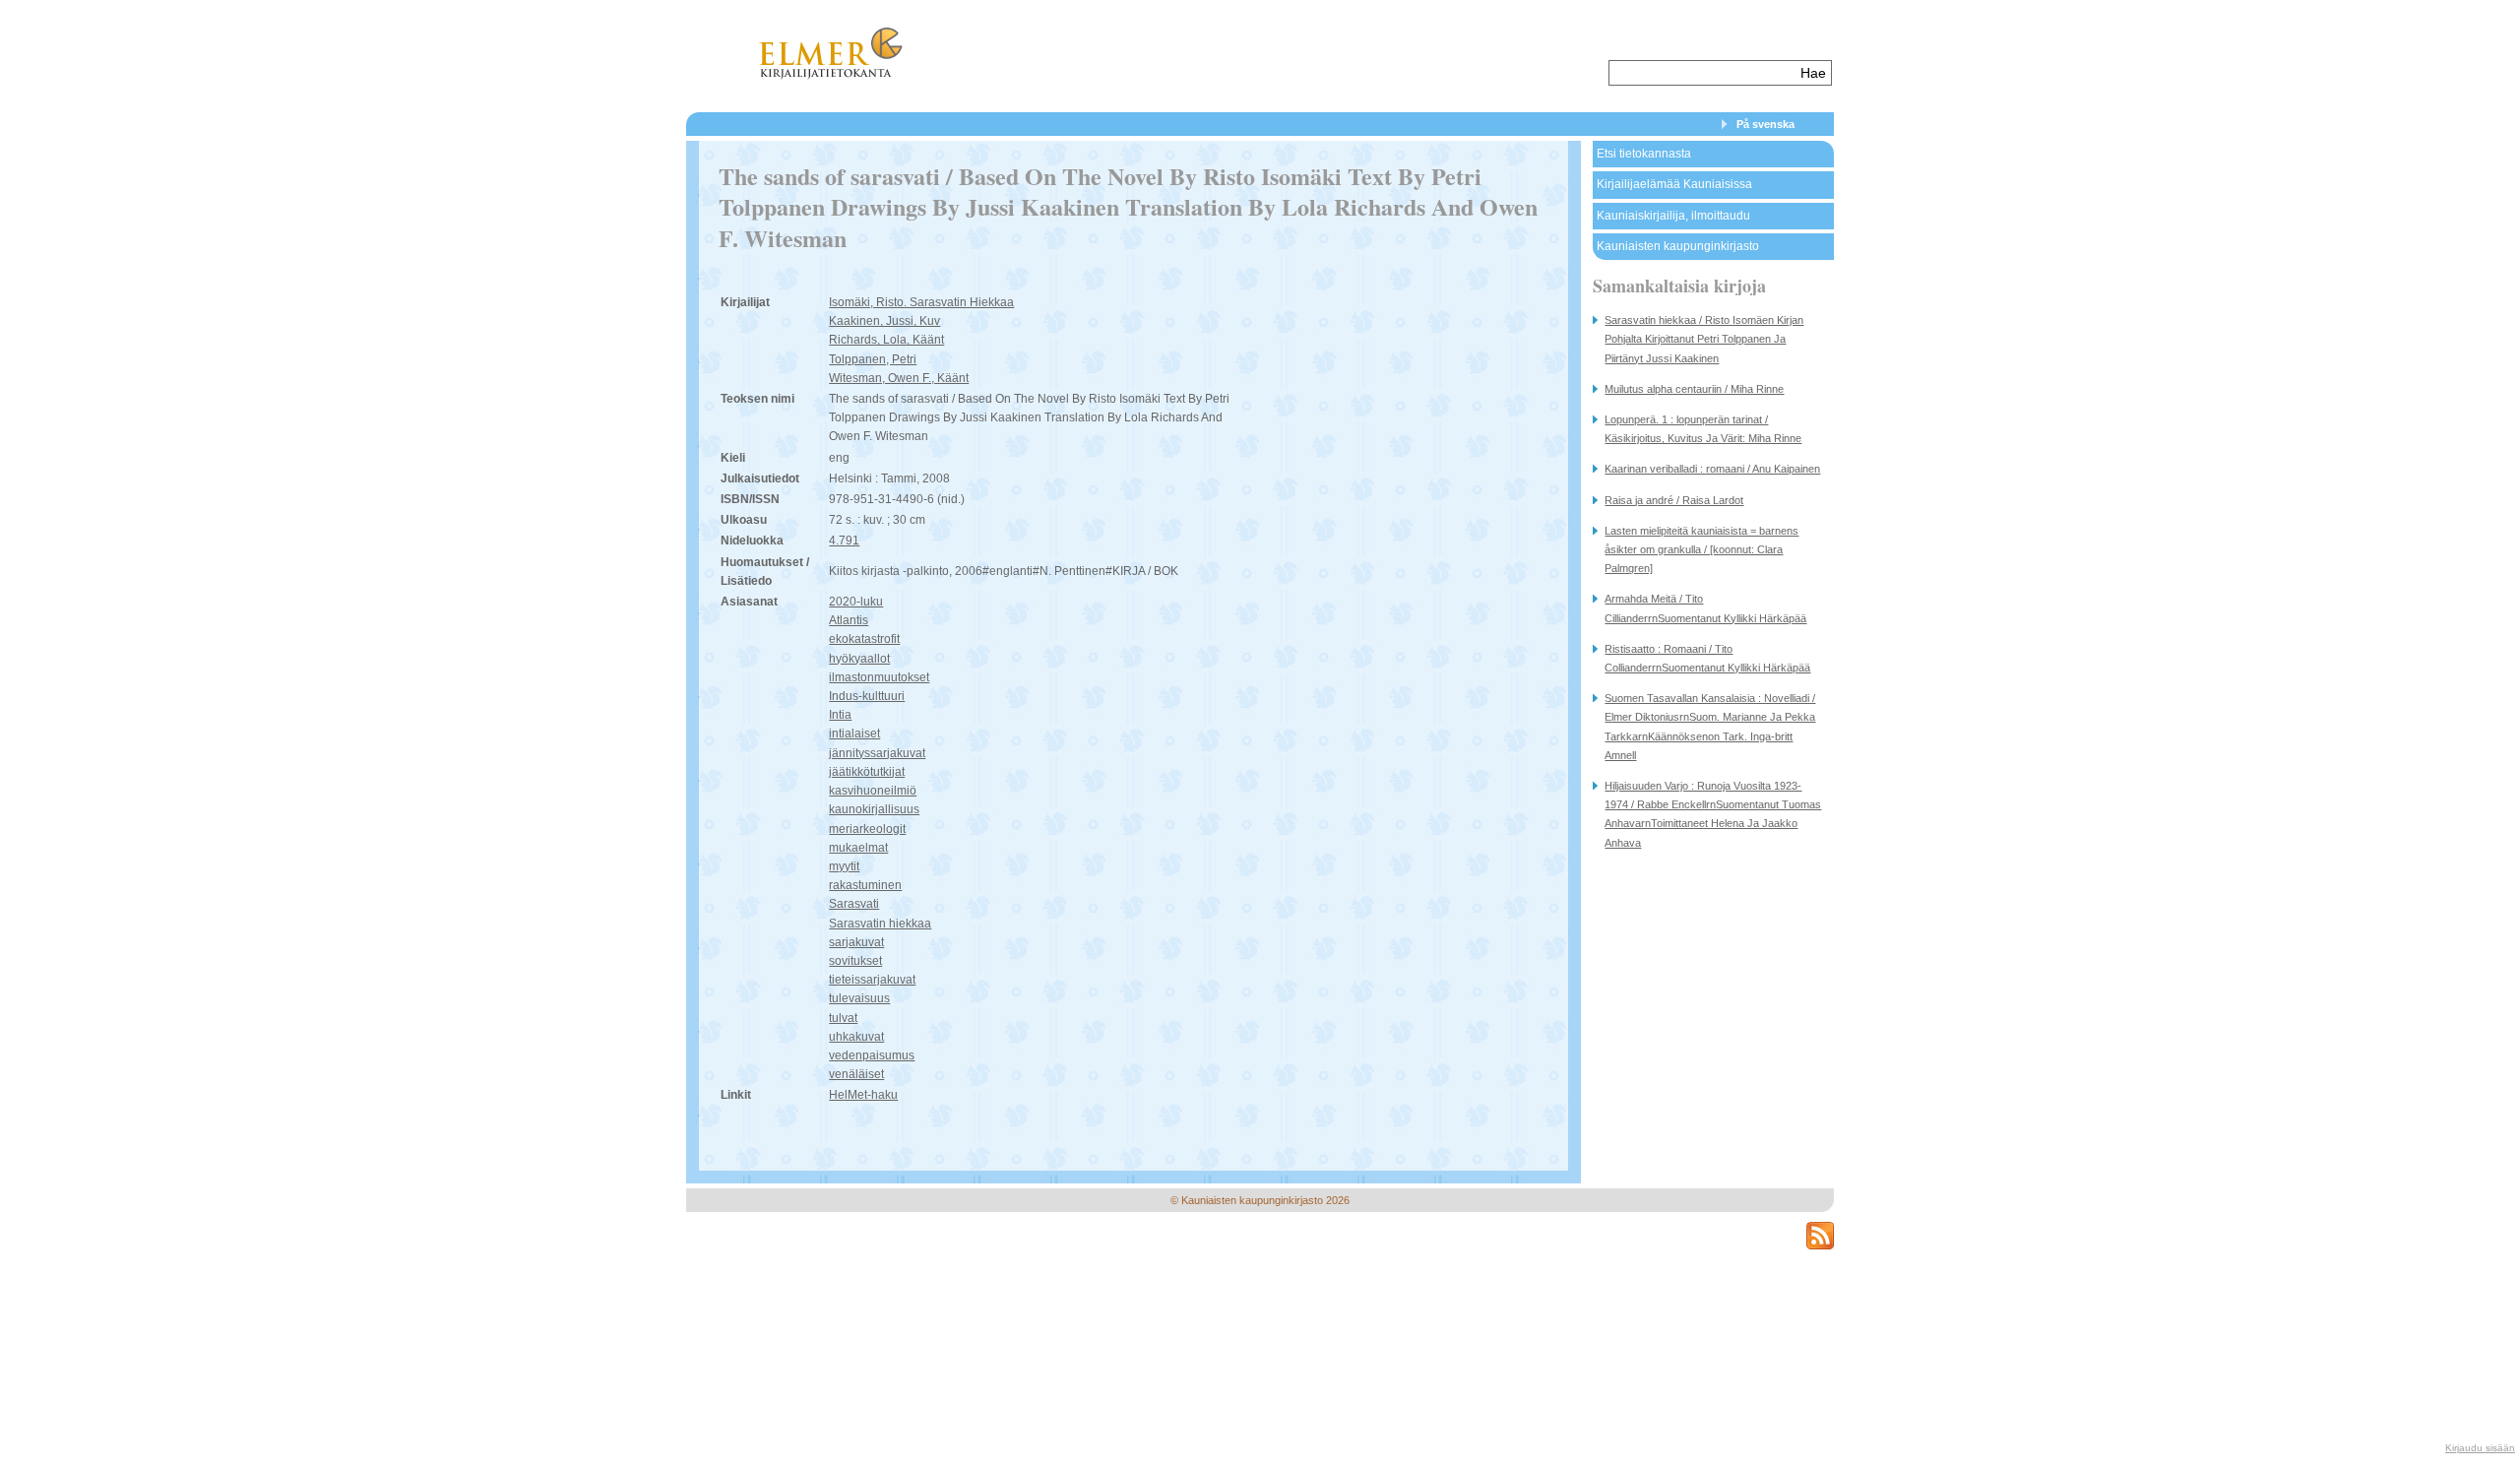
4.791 (844, 541)
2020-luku (856, 602)
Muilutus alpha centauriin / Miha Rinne (1694, 389)
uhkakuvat (856, 1037)
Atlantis (849, 620)
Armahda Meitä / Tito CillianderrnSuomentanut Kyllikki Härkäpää (1705, 608)
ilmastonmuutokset (879, 677)
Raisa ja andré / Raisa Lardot (1674, 500)
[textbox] (1702, 73)
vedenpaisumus (872, 1055)
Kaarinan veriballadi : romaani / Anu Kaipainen (1712, 469)
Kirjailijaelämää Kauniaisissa (1674, 184)
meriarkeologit (867, 829)
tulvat (843, 1018)
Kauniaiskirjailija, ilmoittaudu (1673, 216)
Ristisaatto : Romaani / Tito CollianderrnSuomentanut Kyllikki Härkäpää (1707, 658)
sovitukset (855, 961)
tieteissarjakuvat (872, 980)
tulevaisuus (859, 998)
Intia (840, 715)
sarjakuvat (856, 942)
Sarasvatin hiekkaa (880, 924)
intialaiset (854, 733)
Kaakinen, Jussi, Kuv (884, 321)
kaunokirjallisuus (874, 809)
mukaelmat (858, 848)
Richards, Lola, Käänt (886, 340)
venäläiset (856, 1074)
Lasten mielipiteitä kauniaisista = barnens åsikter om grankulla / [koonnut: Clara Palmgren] (1701, 549)
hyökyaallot (859, 659)
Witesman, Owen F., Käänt (899, 378)
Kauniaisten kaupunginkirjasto (1678, 246)
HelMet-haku (863, 1095)
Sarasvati (854, 904)
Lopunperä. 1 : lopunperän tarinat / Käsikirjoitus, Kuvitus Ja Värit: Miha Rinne (1703, 429)
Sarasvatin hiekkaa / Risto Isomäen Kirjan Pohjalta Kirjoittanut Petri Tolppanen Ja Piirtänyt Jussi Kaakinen (1704, 339)
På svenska (1765, 124)
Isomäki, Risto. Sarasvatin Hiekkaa (921, 302)
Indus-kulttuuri (867, 696)
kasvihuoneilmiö (873, 791)
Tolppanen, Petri (873, 359)
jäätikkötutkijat (867, 772)
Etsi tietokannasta (1644, 154)
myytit (844, 866)
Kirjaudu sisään (2480, 1448)
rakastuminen (865, 885)
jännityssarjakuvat (877, 753)
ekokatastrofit (864, 639)
